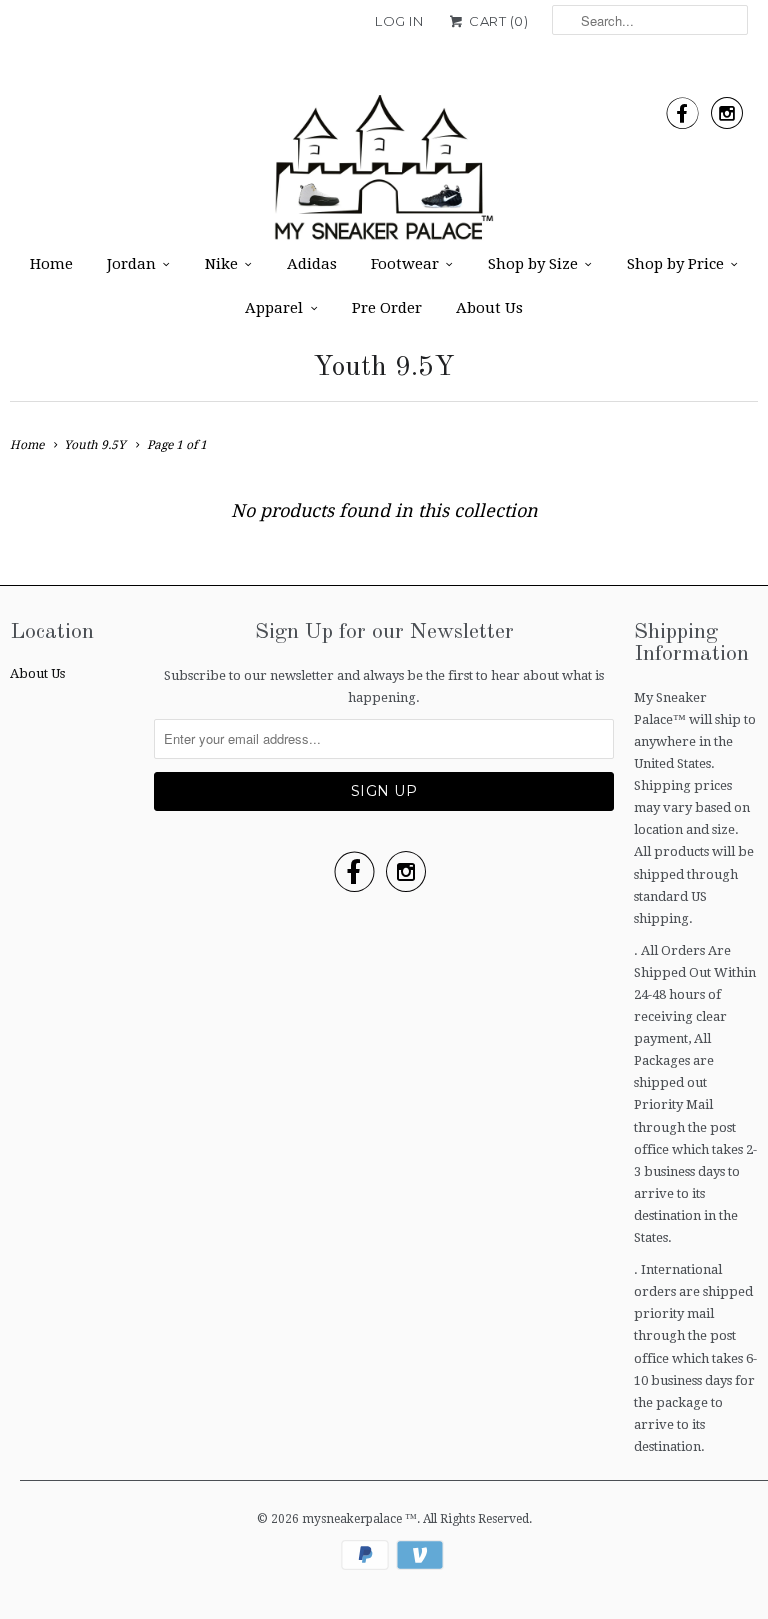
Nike (221, 264)
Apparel (274, 308)
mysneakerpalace (353, 1519)
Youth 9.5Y (384, 368)
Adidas (312, 264)
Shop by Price (675, 264)
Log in (399, 21)
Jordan (131, 264)
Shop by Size (533, 264)
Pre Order (387, 308)
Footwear (405, 264)
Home (51, 264)
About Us (489, 308)
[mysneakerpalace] (384, 174)
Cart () (497, 21)
